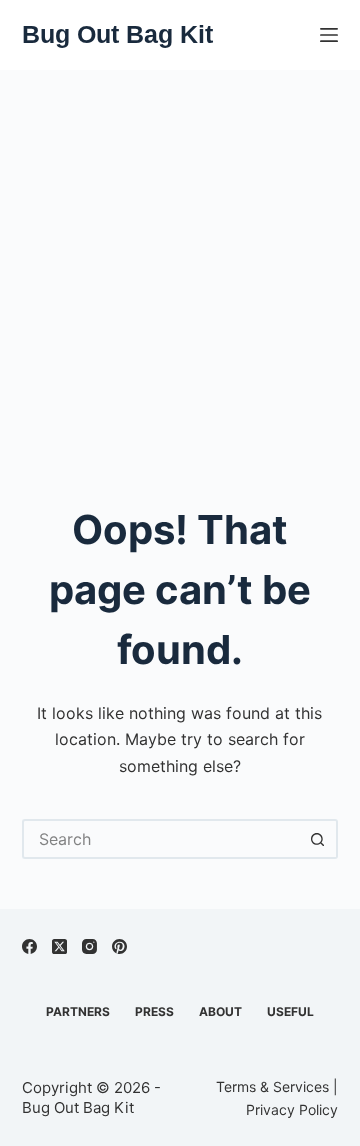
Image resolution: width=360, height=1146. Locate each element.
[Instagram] (89, 946)
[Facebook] (29, 946)
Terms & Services (272, 1086)
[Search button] (318, 839)
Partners (78, 1011)
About (220, 1011)
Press (154, 1011)
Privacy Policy (292, 1109)
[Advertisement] (180, 260)
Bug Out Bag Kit (117, 34)
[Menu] (329, 35)
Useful (290, 1011)
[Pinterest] (119, 946)
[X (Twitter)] (59, 946)
